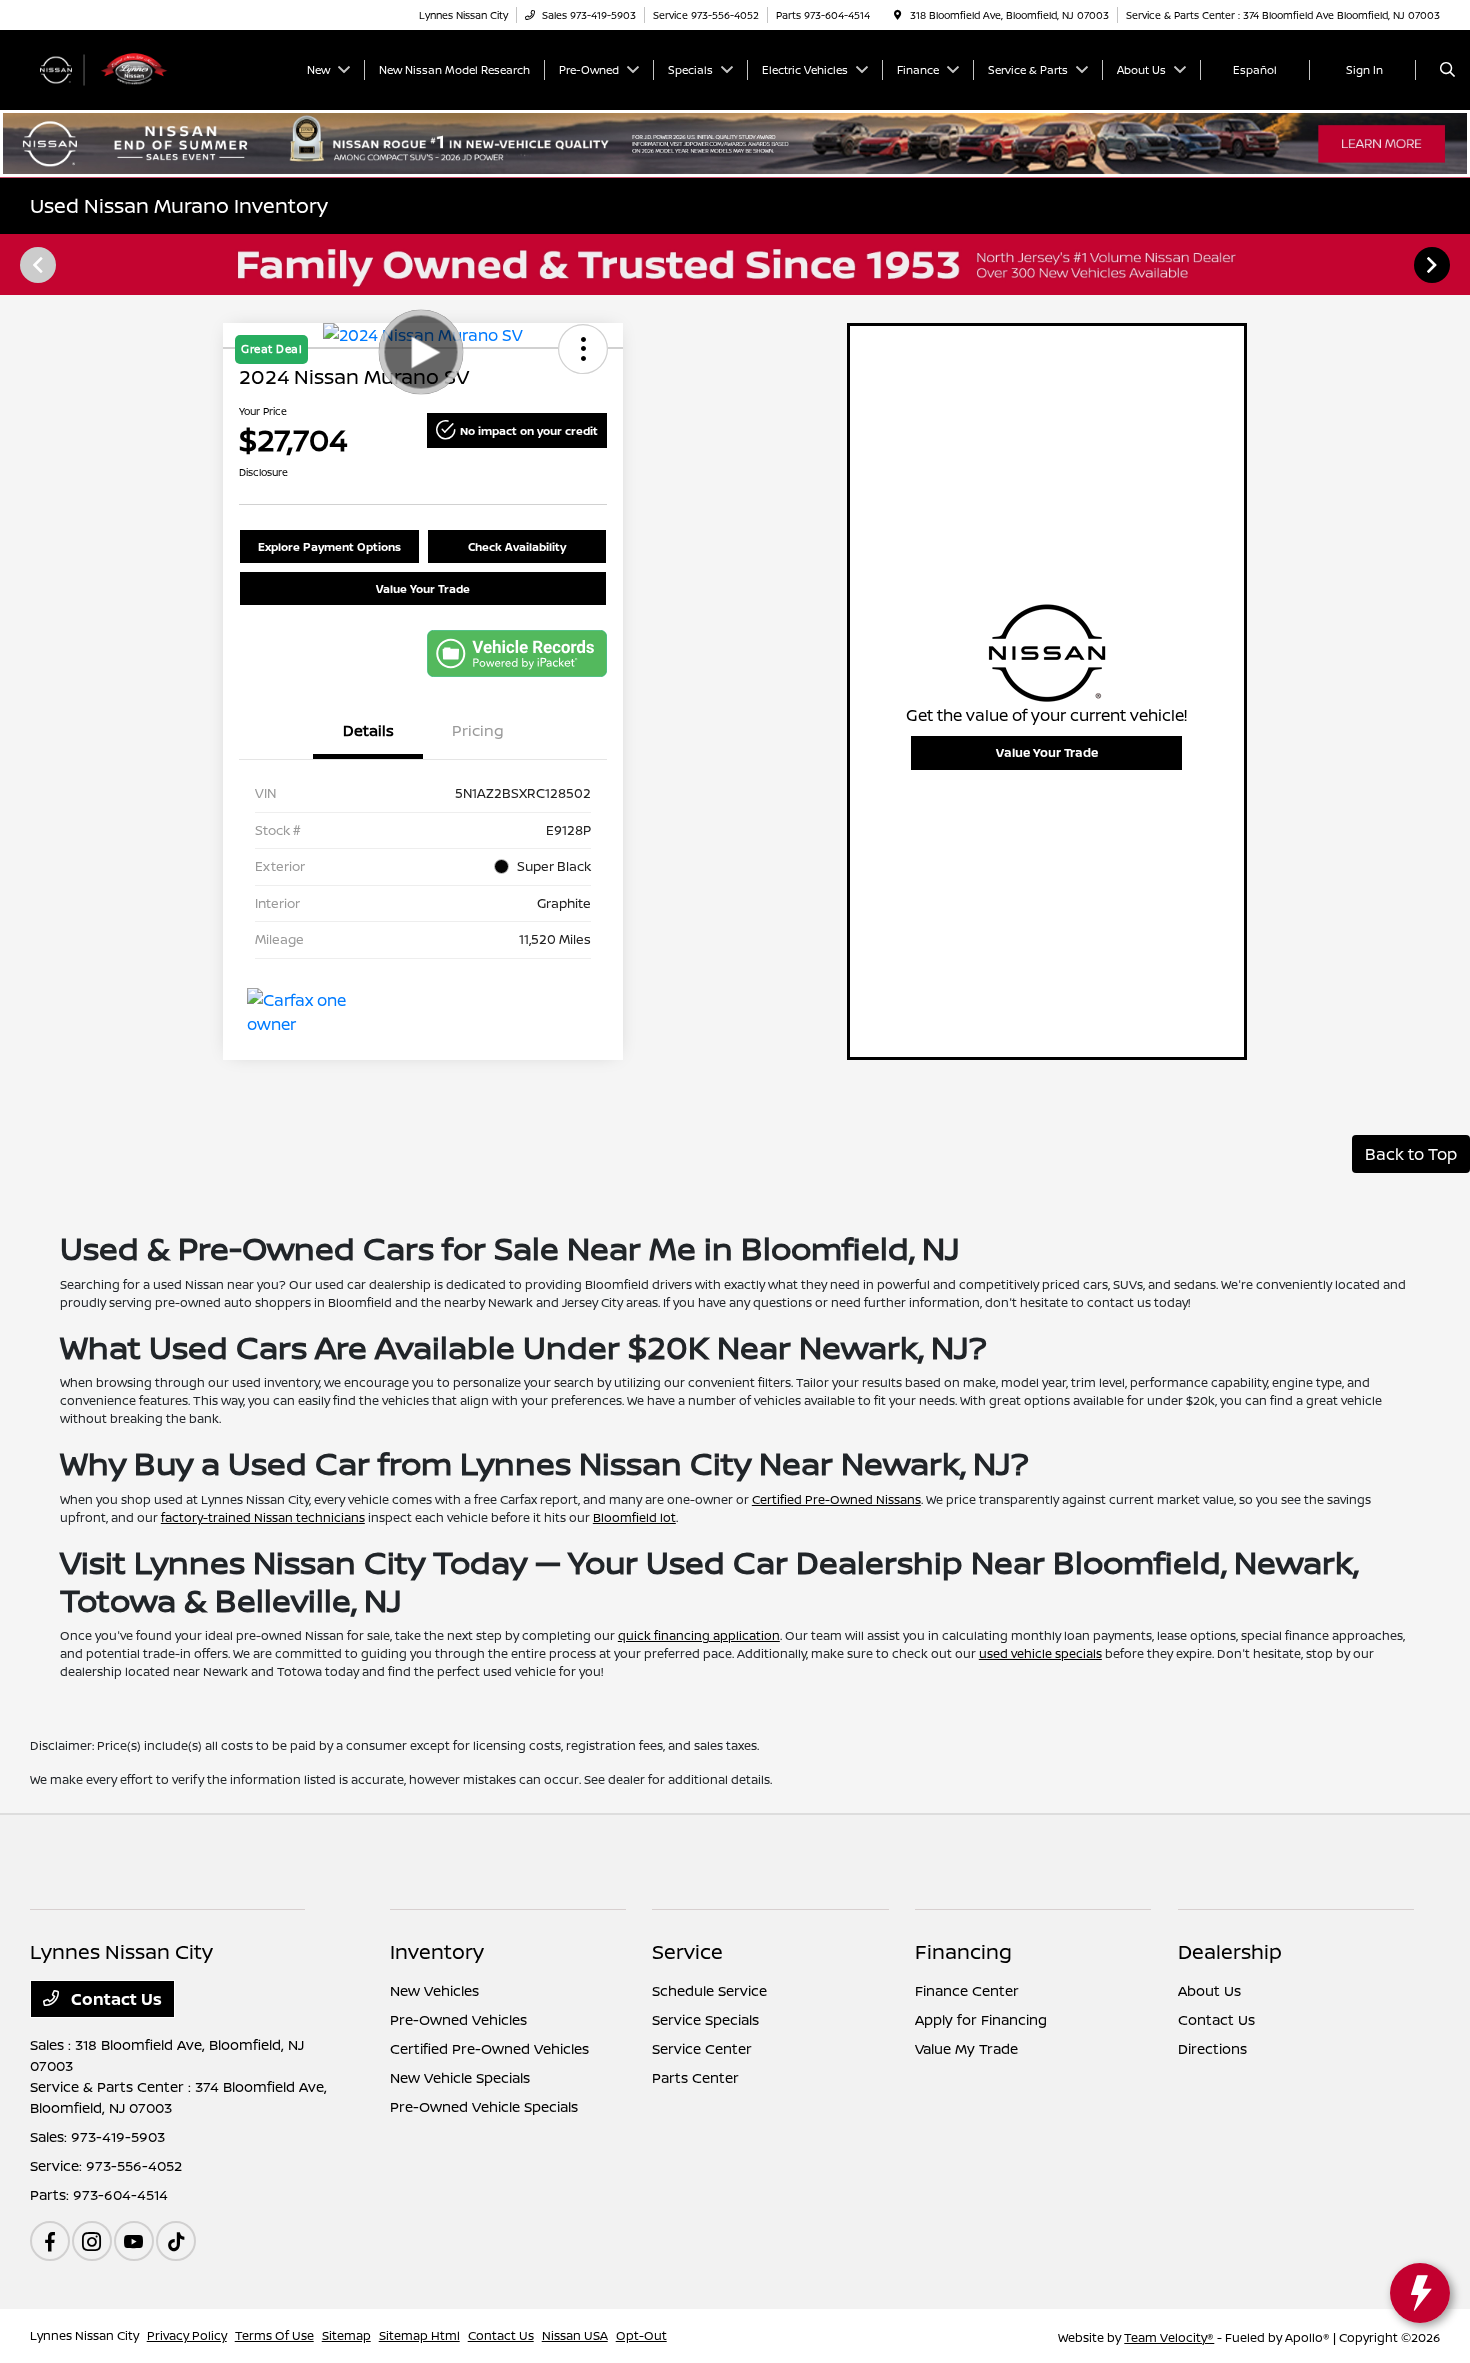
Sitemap (346, 2335)
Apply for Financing (981, 2019)
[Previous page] (36, 265)
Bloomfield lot (634, 1517)
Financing (963, 1951)
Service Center (702, 2048)
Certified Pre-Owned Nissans (836, 1499)
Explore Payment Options (329, 546)
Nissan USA (575, 2335)
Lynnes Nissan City (84, 2335)
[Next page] (1434, 265)
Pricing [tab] (478, 730)
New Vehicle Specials (460, 2077)
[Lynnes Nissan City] (120, 68)
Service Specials (705, 2019)
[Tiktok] (176, 2241)
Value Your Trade (423, 588)
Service (687, 1951)
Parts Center (695, 2077)
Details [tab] (368, 730)
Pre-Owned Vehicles (458, 2019)
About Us (1209, 1990)
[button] (517, 430)
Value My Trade (966, 2048)
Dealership (1230, 1951)
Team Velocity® (1169, 2337)
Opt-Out (641, 2335)
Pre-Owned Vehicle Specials (484, 2106)
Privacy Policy (187, 2335)
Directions (1212, 2048)
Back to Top (1411, 1154)
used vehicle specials (1040, 1653)
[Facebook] (50, 2241)
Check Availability (517, 546)
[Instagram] (92, 2241)
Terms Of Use (274, 2335)
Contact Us (114, 1999)
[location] (898, 15)
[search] (1447, 70)
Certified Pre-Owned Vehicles (489, 2048)
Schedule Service (709, 1990)
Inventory (437, 1951)
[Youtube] (134, 2241)
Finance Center (967, 1990)
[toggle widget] (1420, 2293)
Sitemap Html (419, 2335)
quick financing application (699, 1635)
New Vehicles (434, 1990)
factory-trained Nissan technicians (263, 1517)
